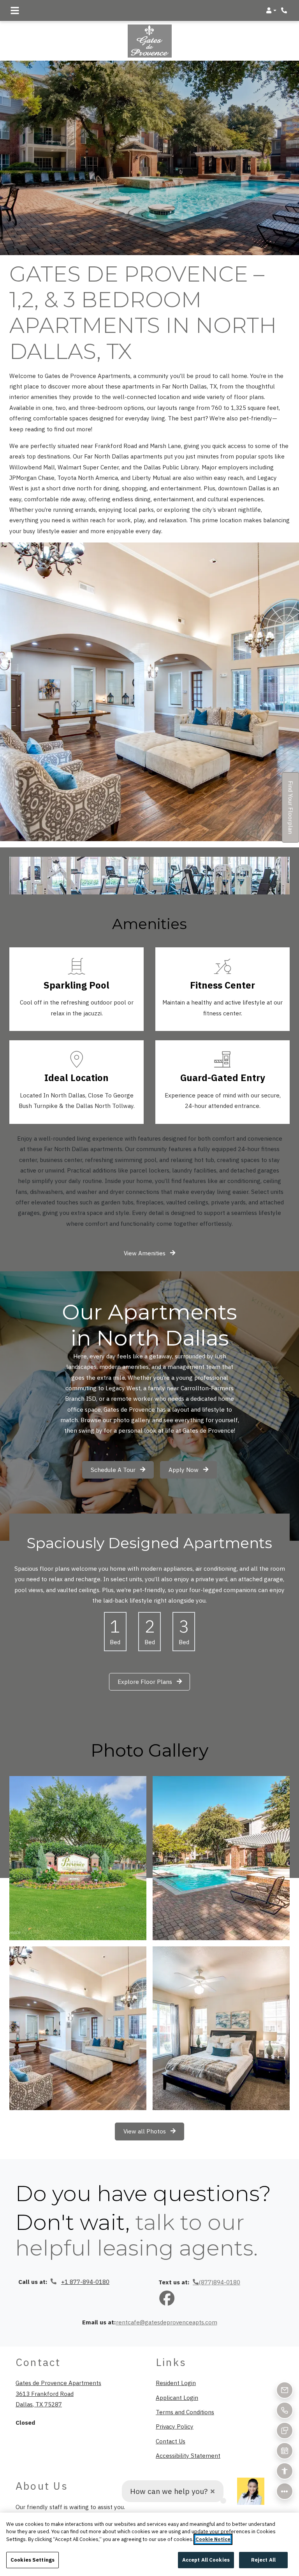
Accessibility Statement (188, 2455)
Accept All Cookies (206, 2560)
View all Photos (145, 2131)
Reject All (263, 2560)
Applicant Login (177, 2397)
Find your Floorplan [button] (291, 812)
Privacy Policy (175, 2426)
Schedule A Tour (114, 1470)
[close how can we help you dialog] (213, 2491)
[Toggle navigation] (15, 10)
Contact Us (171, 2441)
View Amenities (145, 1253)
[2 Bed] (149, 1632)
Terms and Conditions (185, 2412)
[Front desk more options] (285, 2491)
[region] (149, 2544)
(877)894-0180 (219, 2282)
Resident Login (176, 2383)
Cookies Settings (33, 2560)
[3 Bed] (184, 1632)
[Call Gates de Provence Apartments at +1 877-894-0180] (285, 10)
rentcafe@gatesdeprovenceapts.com (167, 2322)
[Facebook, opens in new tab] (167, 2299)
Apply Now (193, 1469)
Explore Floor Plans (146, 1682)
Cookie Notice (213, 2539)
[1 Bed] (115, 1632)
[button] (271, 10)
